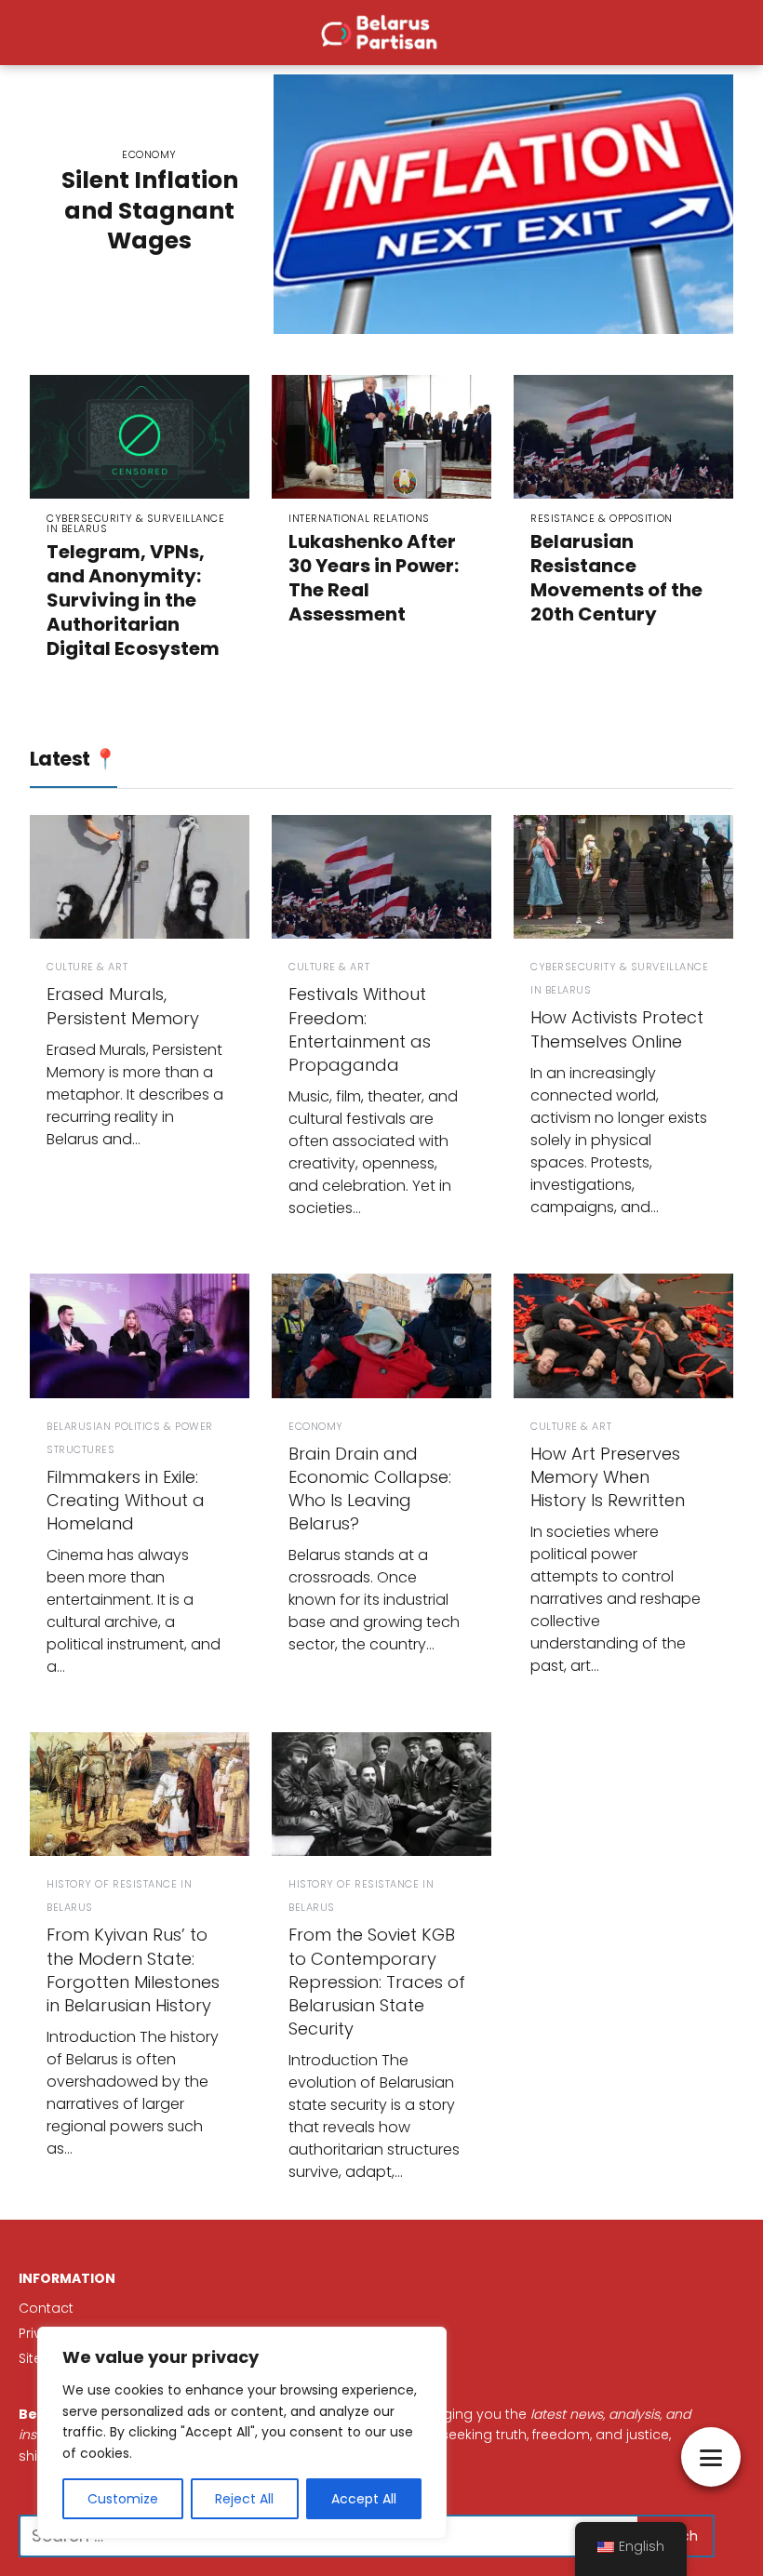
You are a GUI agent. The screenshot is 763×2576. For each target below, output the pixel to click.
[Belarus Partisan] (381, 32)
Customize (123, 2499)
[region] (242, 2433)
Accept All (364, 2499)
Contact (46, 2308)
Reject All (244, 2499)
